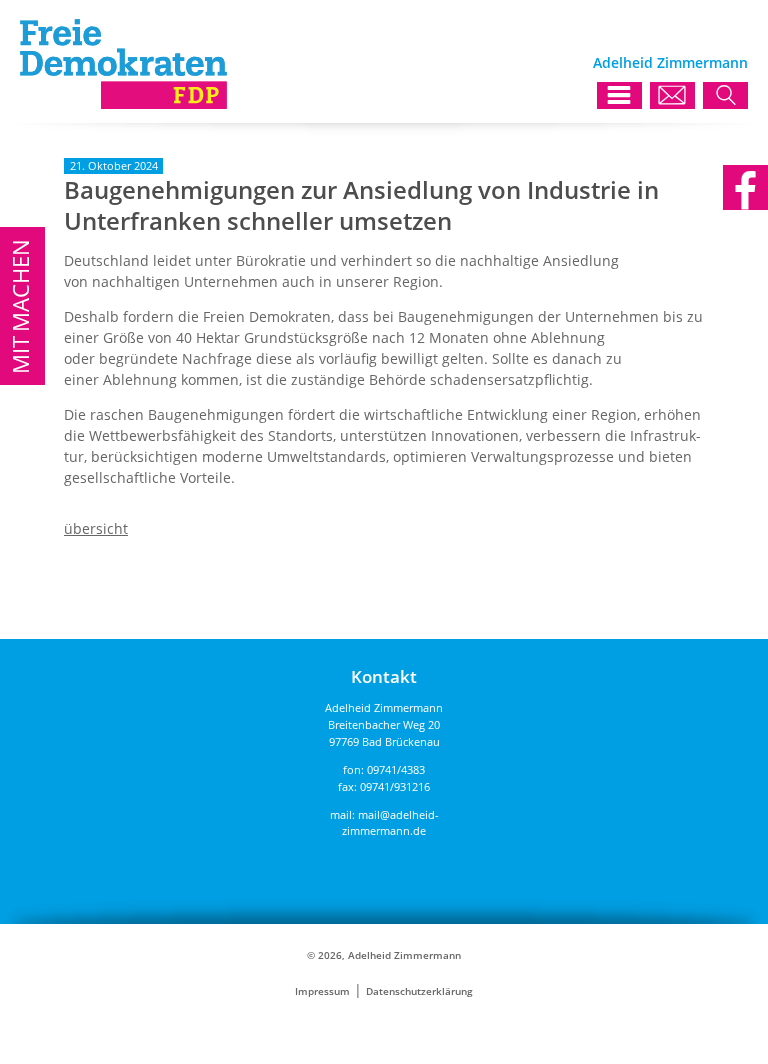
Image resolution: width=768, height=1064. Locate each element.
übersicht (96, 528)
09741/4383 (396, 769)
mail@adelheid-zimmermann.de (390, 823)
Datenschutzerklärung (419, 991)
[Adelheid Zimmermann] (123, 103)
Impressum (322, 991)
